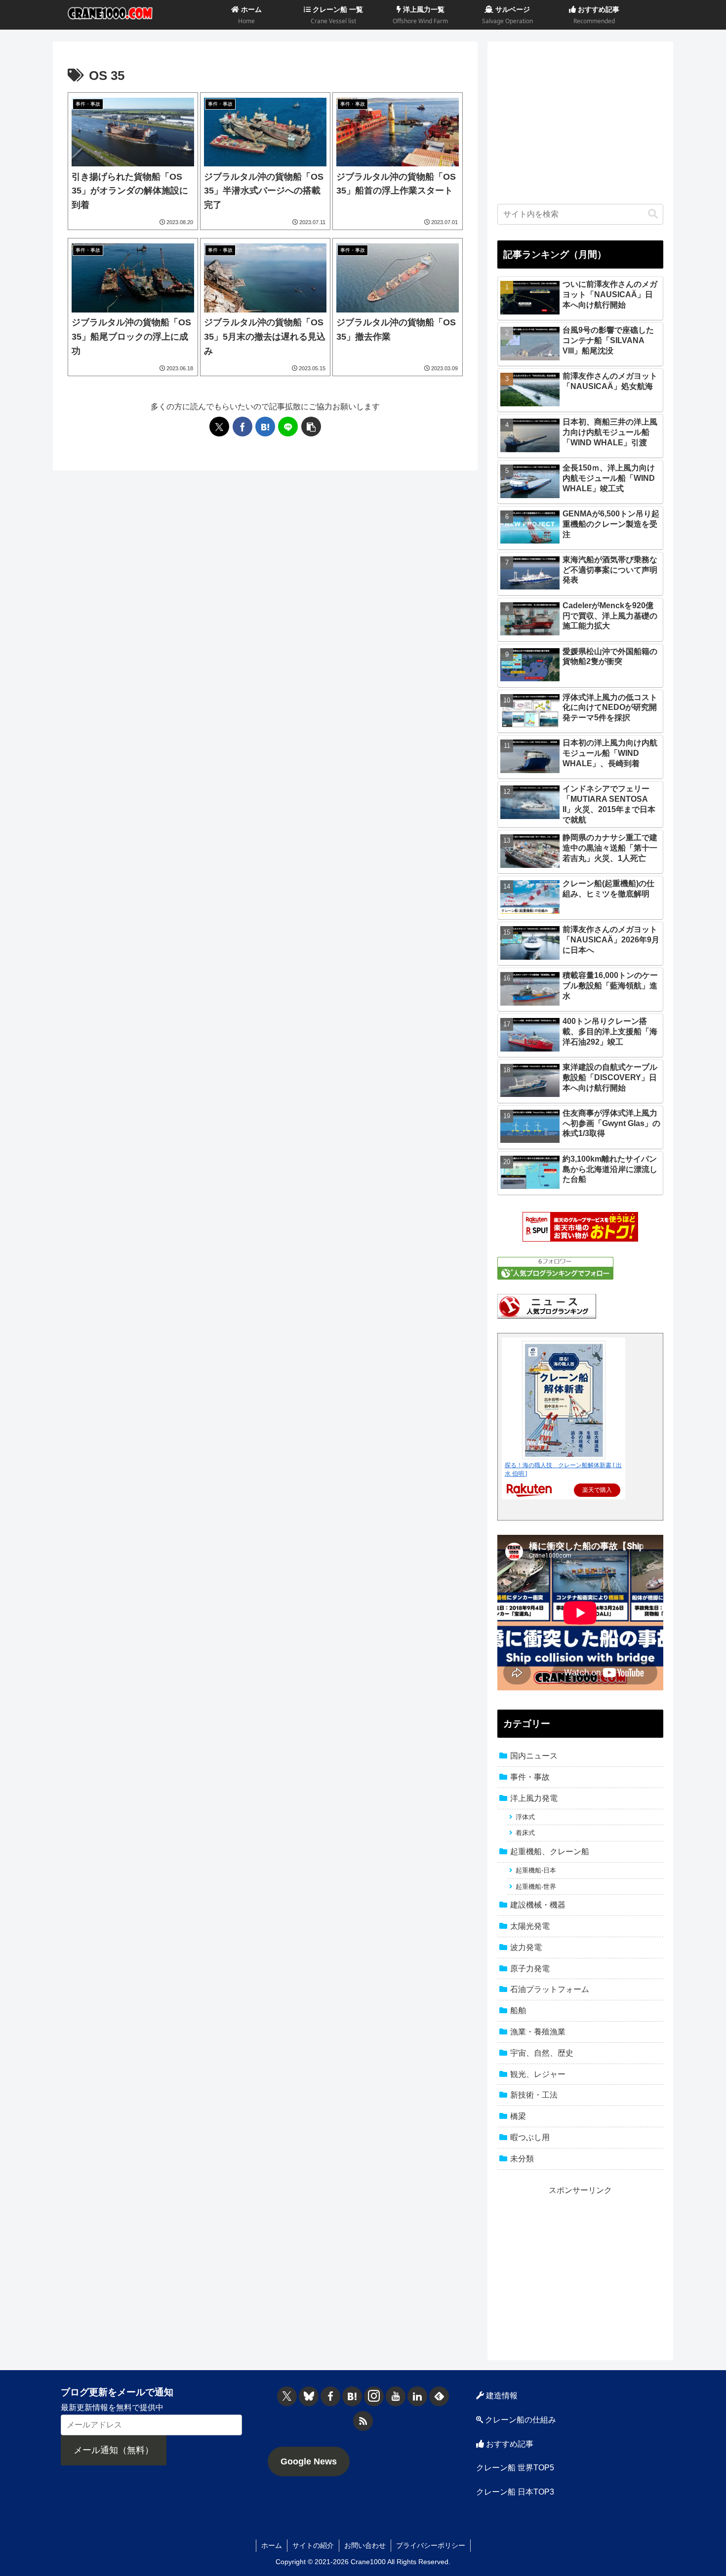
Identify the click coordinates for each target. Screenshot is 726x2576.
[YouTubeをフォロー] (396, 2396)
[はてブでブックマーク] (265, 427)
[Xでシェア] (219, 427)
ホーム (272, 2545)
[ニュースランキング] (547, 1306)
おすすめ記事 (509, 2444)
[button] (311, 427)
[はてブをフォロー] (352, 2396)
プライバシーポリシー (431, 2545)
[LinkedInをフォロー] (417, 2396)
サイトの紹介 (313, 2545)
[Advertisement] (580, 120)
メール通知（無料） (114, 2450)
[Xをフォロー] (287, 2396)
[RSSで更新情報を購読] (363, 2421)
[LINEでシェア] (288, 427)
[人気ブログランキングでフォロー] (555, 1268)
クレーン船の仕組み (520, 2420)
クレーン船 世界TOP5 (515, 2468)
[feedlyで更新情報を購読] (439, 2396)
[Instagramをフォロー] (374, 2396)
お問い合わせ (365, 2545)
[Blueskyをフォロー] (309, 2396)
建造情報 (501, 2396)
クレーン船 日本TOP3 (515, 2492)
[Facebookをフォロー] (330, 2396)
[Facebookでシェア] (242, 427)
